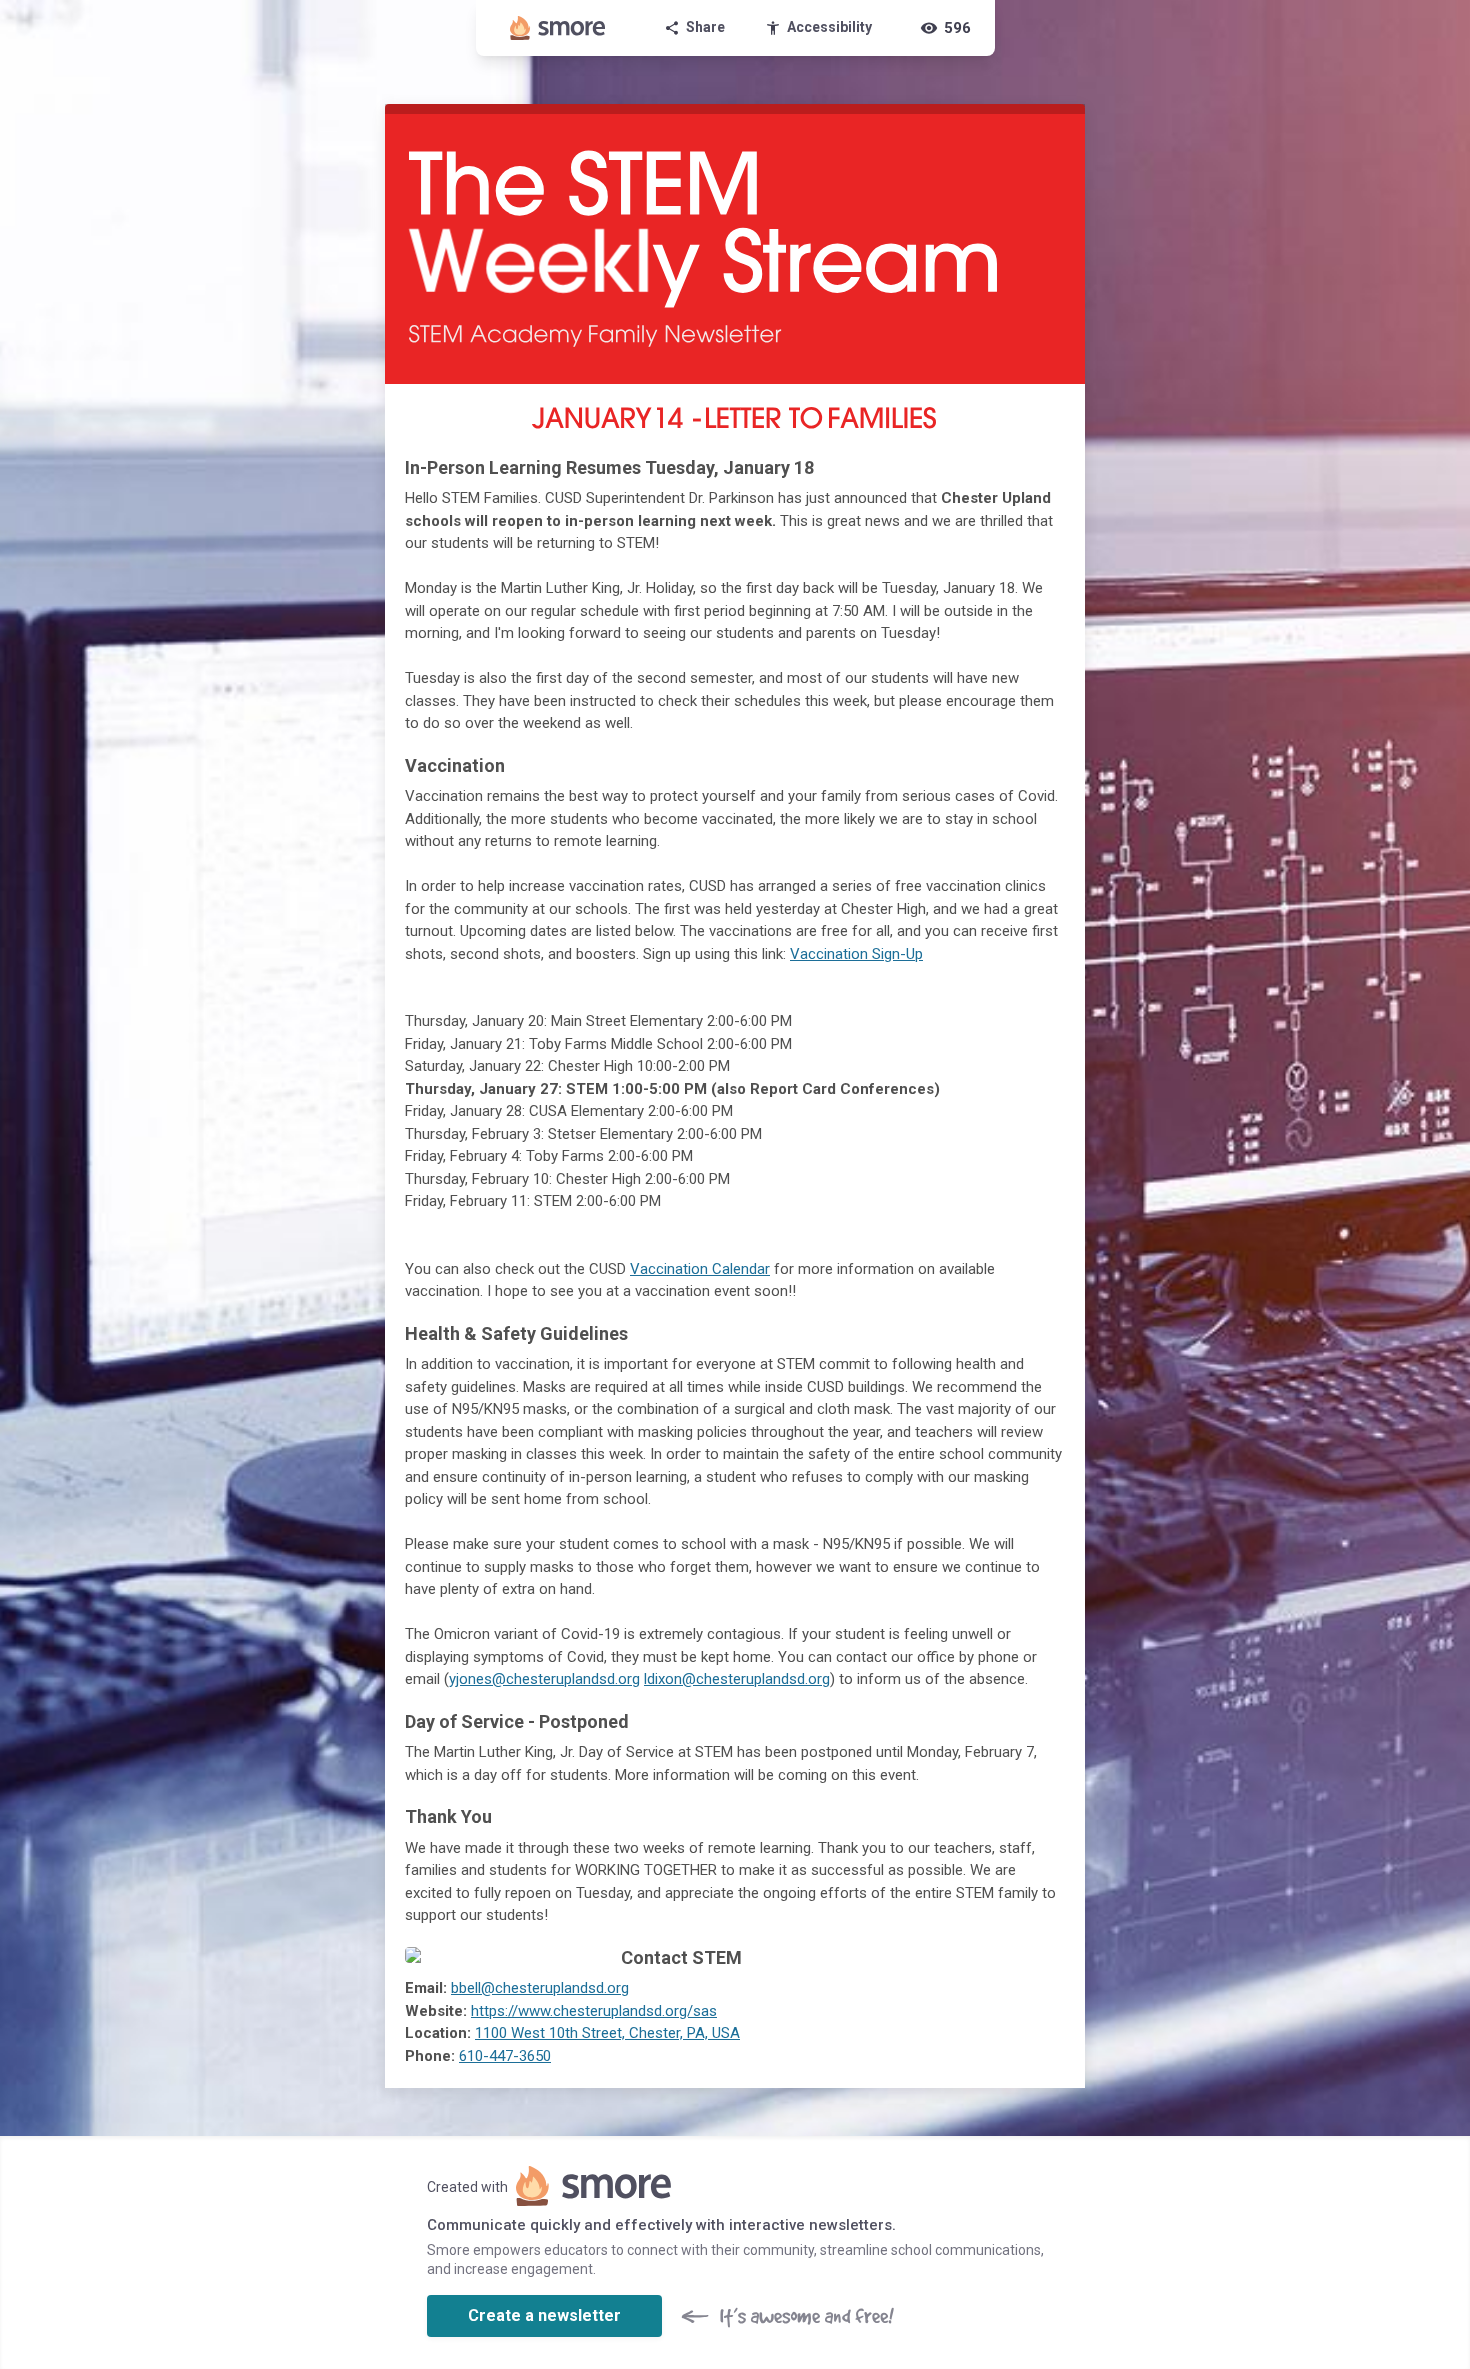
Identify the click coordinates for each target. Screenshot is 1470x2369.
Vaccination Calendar (700, 1269)
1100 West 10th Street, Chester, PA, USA (607, 2033)
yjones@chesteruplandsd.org (544, 1679)
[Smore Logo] (558, 28)
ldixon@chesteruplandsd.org (737, 1679)
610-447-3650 (505, 2056)
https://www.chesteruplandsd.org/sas (594, 2011)
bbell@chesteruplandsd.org (540, 1988)
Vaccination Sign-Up (856, 954)
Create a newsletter (544, 2315)
